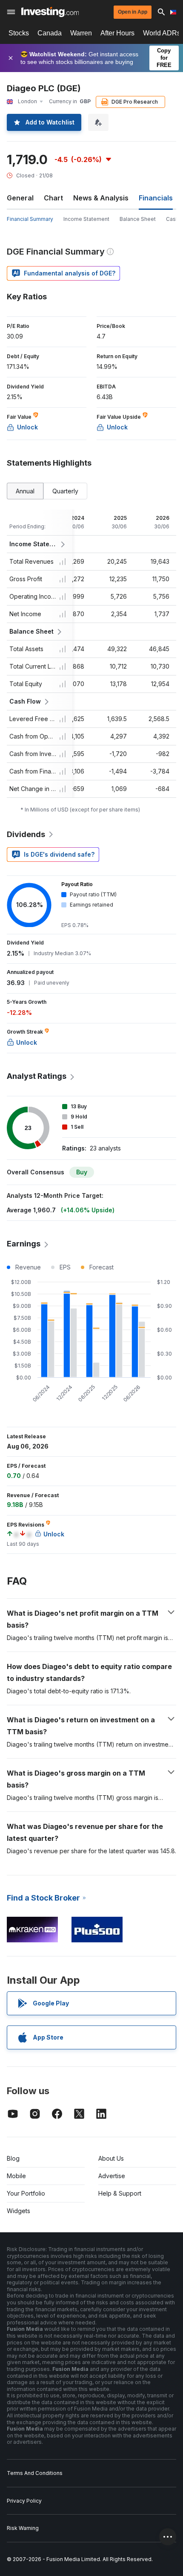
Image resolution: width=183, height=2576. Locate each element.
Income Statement (86, 219)
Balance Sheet (138, 219)
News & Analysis (101, 198)
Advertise (112, 2176)
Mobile (16, 2176)
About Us (111, 2158)
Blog (13, 2158)
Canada (50, 33)
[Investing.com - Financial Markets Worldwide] (50, 12)
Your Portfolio (26, 2193)
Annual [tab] (25, 491)
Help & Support (120, 2193)
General (20, 198)
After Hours (117, 33)
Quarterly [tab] (65, 491)
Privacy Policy (24, 2501)
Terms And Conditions (35, 2473)
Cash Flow (25, 701)
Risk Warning (23, 2528)
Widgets (19, 2211)
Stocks (19, 33)
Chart (53, 198)
